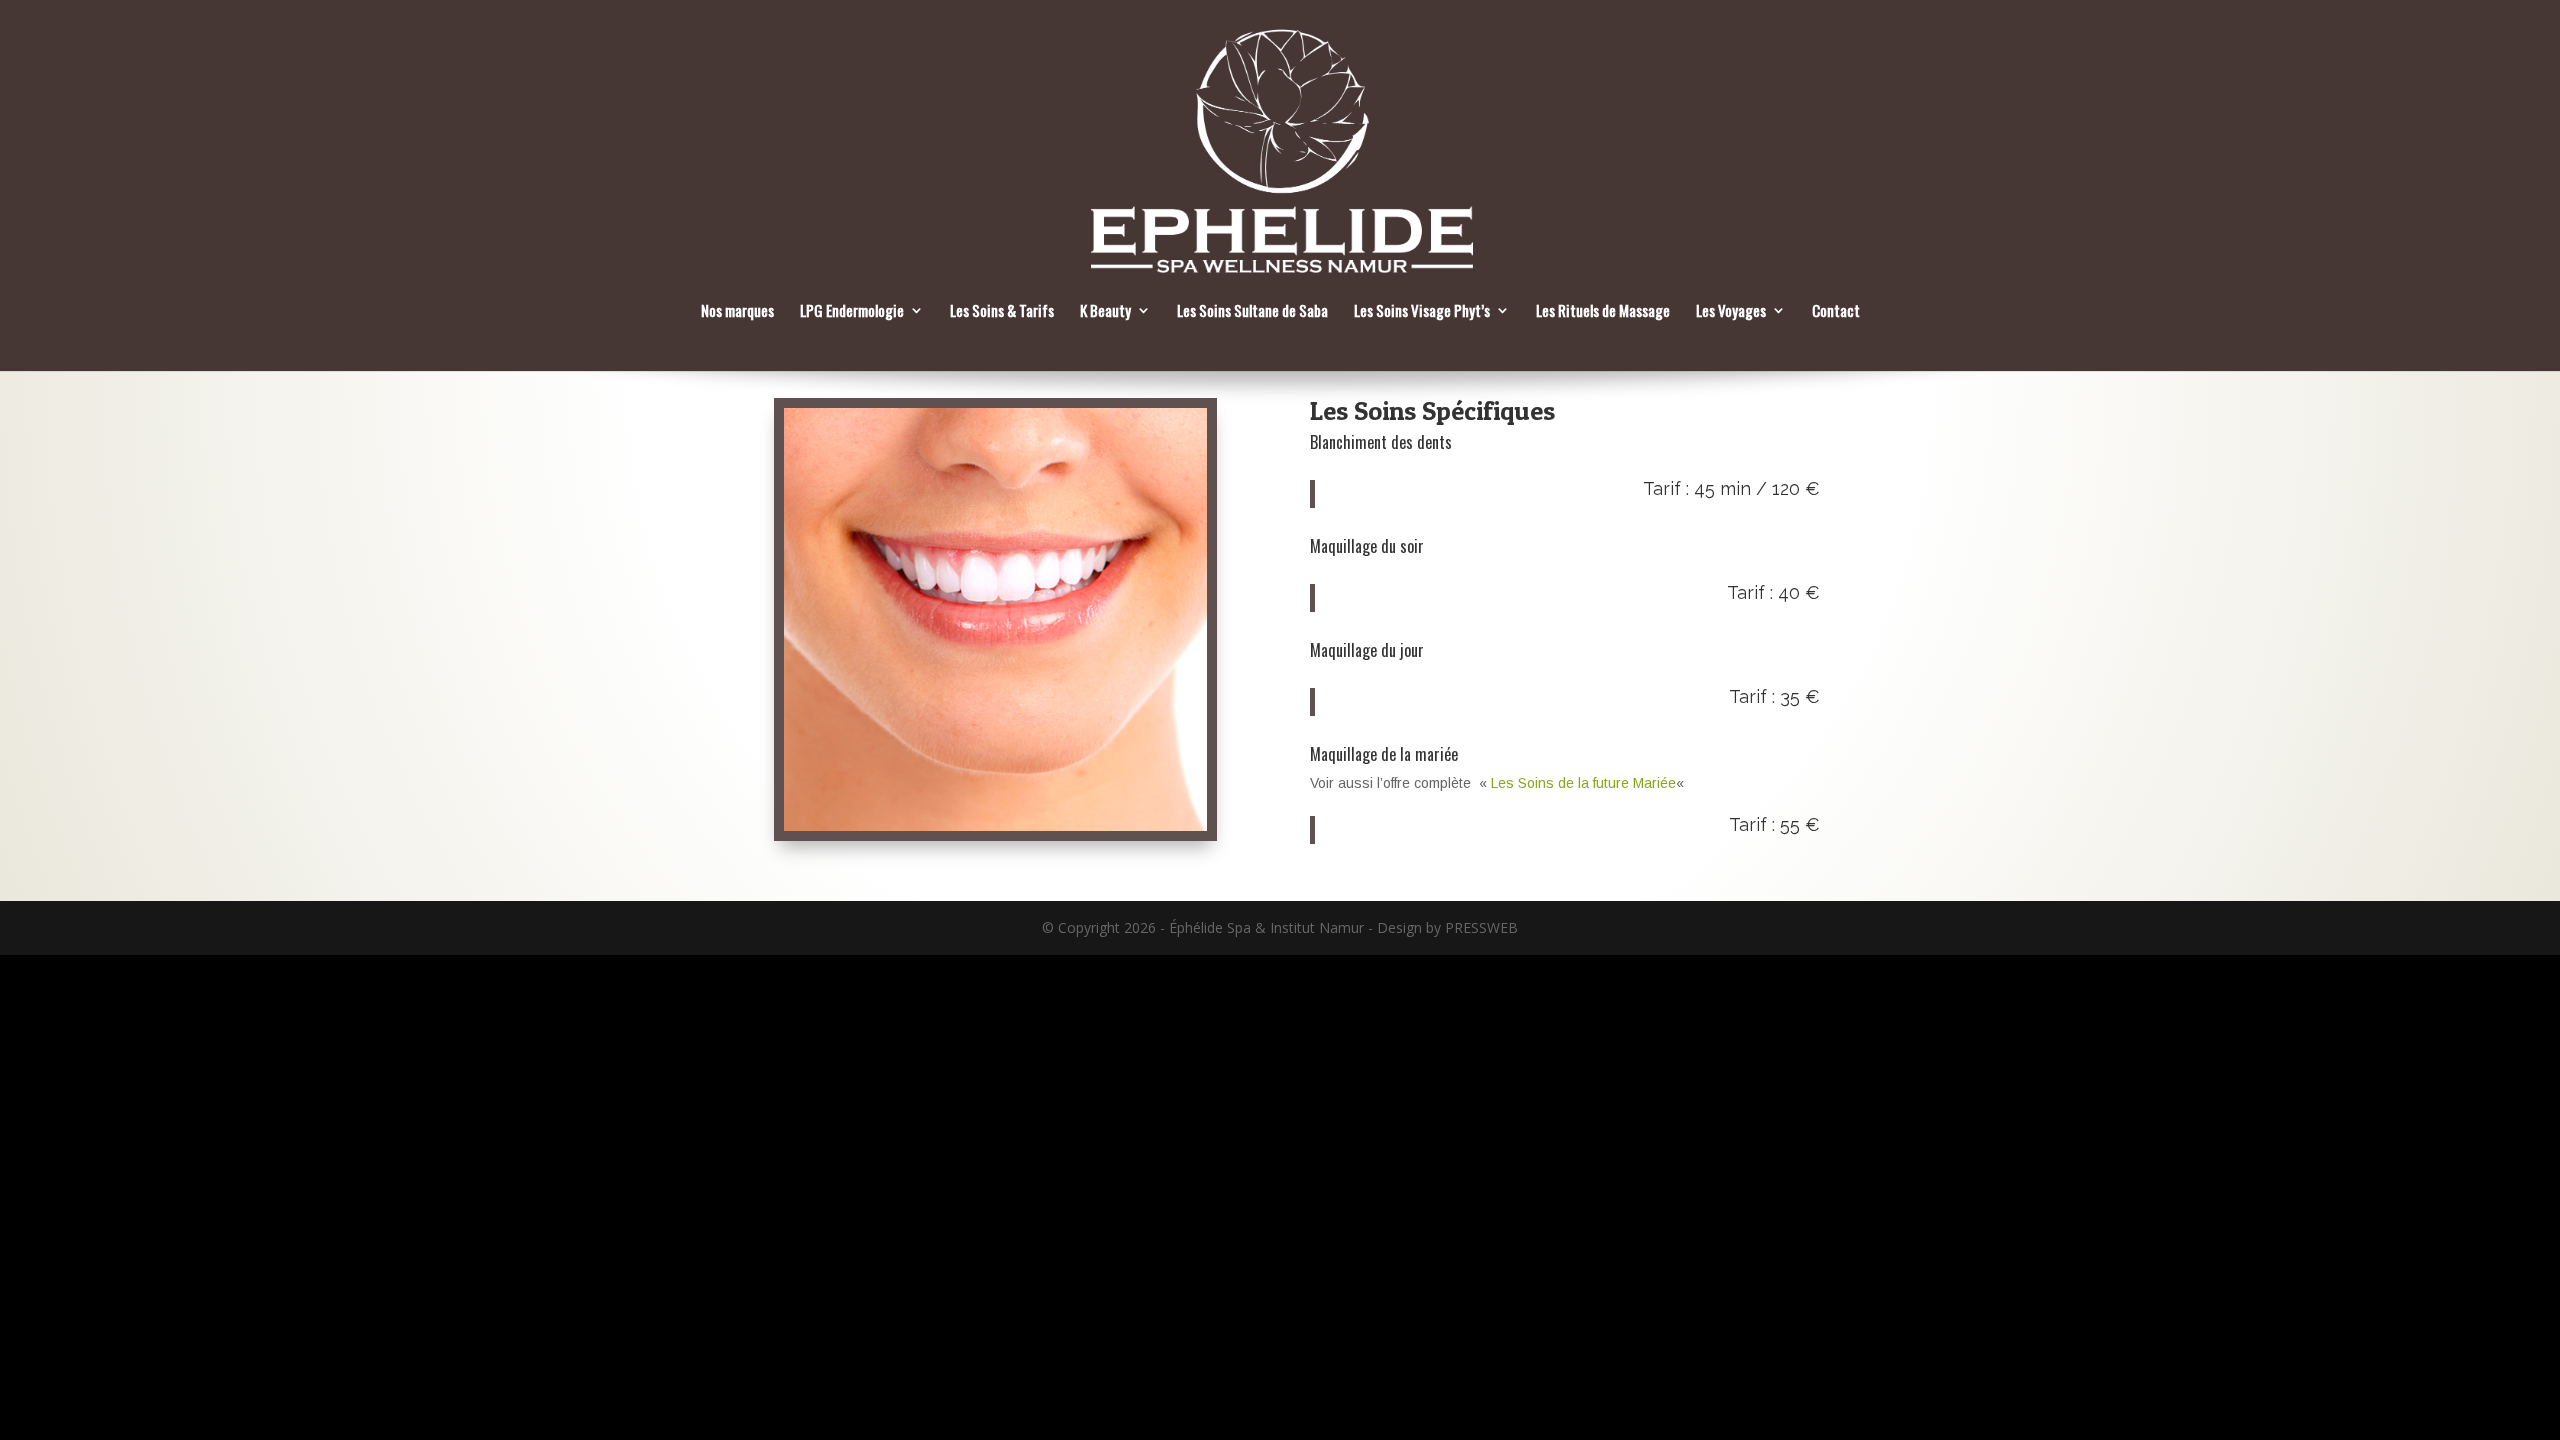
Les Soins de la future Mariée (1583, 783)
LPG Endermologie (852, 312)
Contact (1836, 312)
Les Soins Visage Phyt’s (1422, 312)
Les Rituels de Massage (1603, 312)
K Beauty (1105, 312)
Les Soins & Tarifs (1002, 312)
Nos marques (737, 312)
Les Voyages (1731, 312)
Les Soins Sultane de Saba (1252, 312)
